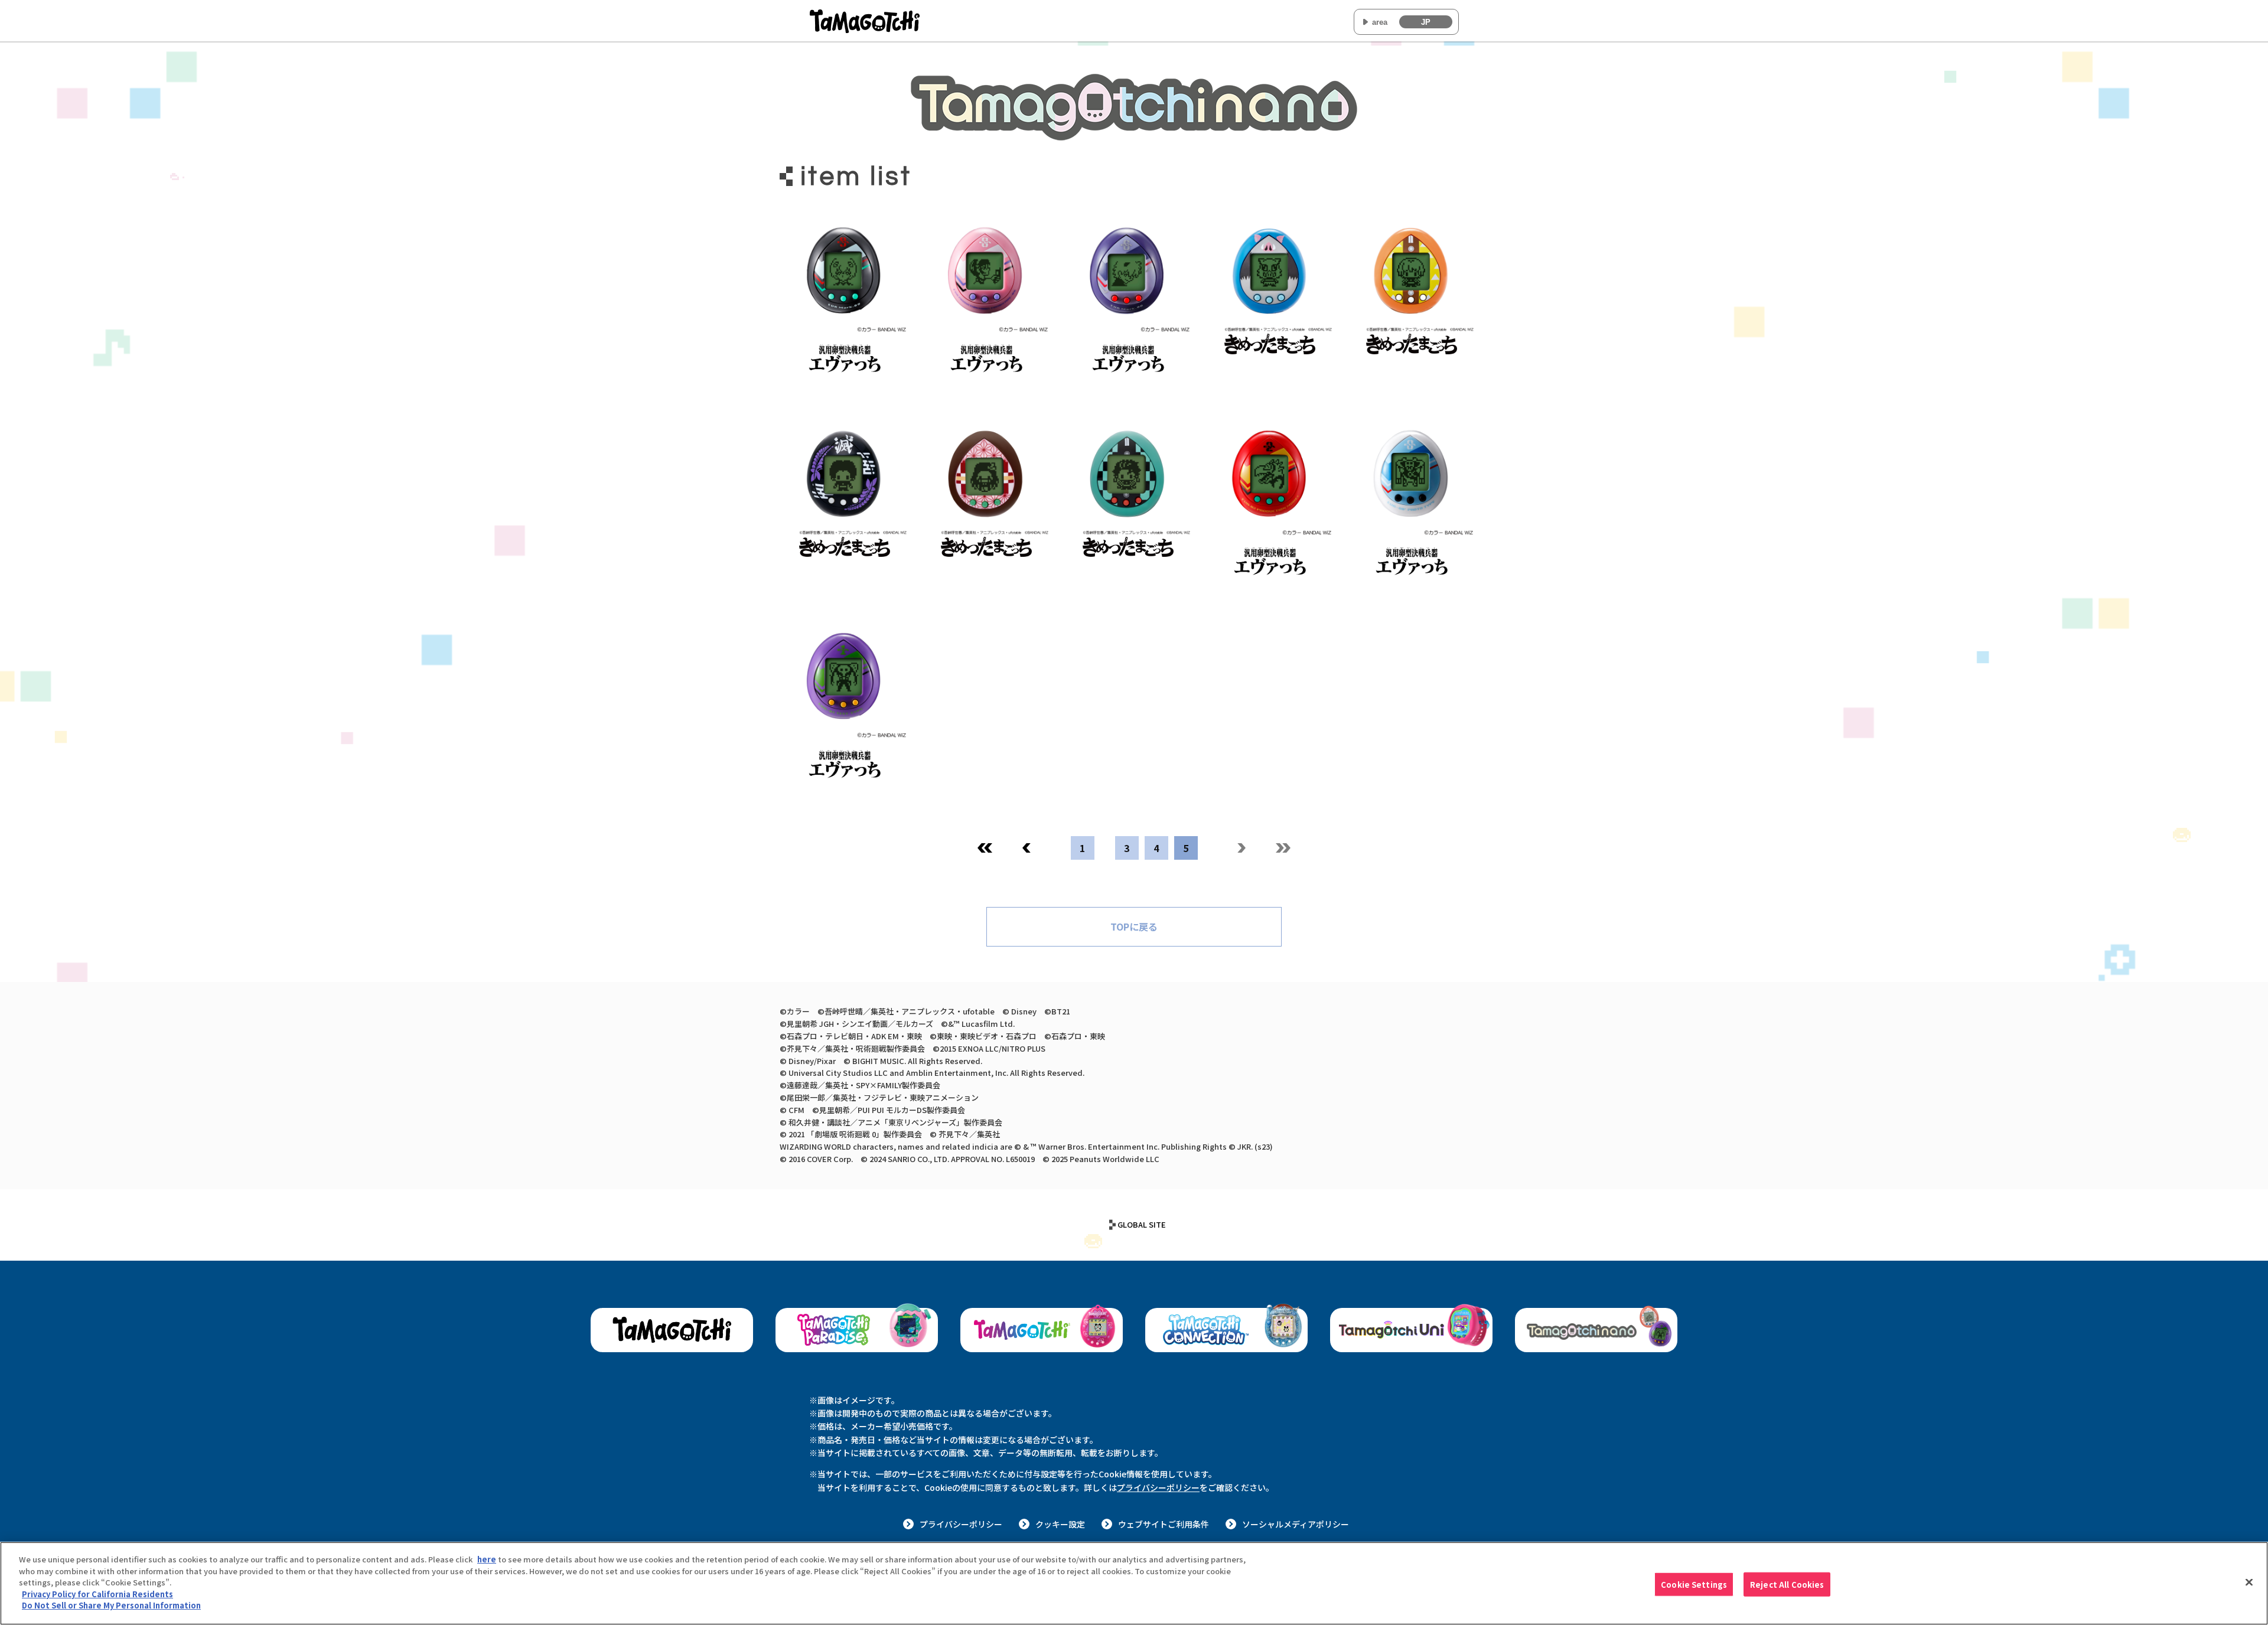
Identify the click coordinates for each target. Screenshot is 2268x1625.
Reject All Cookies (1787, 1584)
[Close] (2249, 1582)
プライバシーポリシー (1158, 1487)
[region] (1134, 1583)
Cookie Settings (1694, 1584)
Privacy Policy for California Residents (97, 1594)
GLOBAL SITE (1142, 1224)
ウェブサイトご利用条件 (1164, 1524)
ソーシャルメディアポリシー (1296, 1524)
